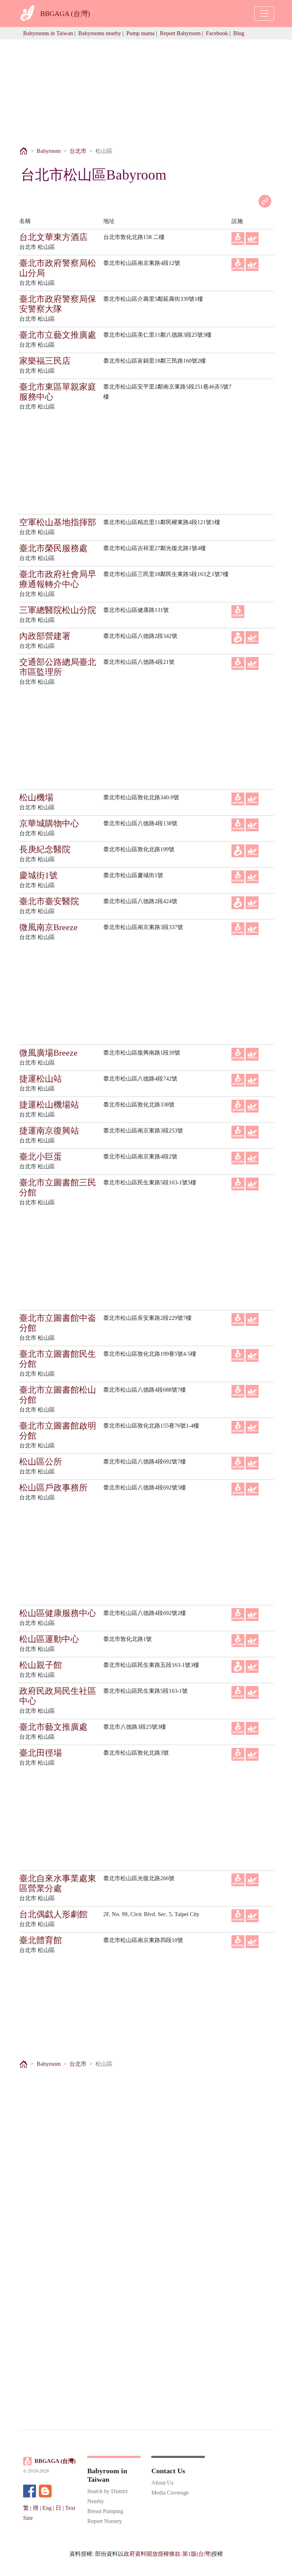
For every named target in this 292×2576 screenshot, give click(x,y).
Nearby (96, 2501)
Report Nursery (105, 2521)
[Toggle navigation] (264, 14)
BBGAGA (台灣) (55, 2461)
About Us (162, 2483)
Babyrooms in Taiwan (48, 33)
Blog (239, 33)
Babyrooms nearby (100, 33)
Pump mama (140, 33)
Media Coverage (170, 2493)
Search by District (107, 2491)
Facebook (217, 33)
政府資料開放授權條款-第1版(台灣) (168, 2554)
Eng (47, 2508)
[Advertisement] (146, 89)
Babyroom (49, 151)
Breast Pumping (105, 2511)
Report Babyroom (180, 33)
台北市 (78, 151)
